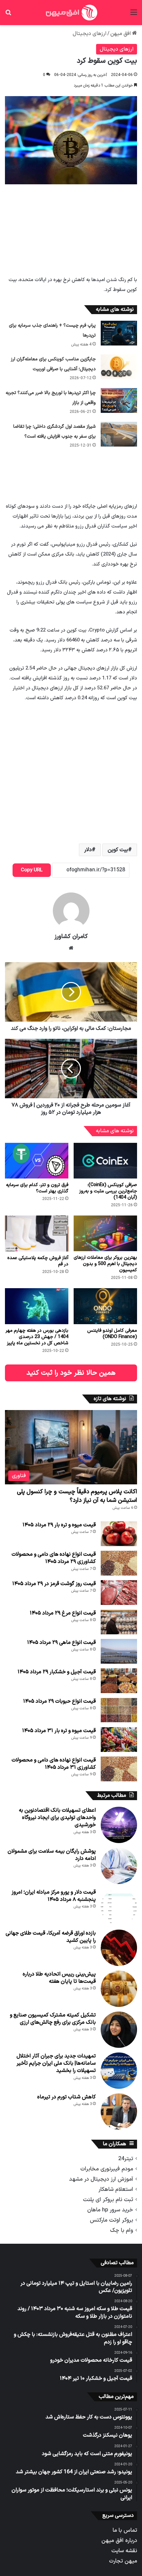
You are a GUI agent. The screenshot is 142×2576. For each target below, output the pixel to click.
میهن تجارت (123, 2561)
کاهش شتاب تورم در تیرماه (67, 2097)
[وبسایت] (71, 948)
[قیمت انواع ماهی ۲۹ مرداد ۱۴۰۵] (119, 1651)
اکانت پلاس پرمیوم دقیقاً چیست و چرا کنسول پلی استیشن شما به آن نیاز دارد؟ (77, 1496)
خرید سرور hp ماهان (110, 2210)
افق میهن (121, 34)
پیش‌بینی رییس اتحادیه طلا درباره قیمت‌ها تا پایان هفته (59, 1978)
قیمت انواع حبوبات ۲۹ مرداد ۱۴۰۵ (59, 1701)
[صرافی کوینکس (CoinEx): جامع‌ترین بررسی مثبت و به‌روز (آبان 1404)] (105, 1161)
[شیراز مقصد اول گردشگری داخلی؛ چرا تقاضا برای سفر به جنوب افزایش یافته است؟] (119, 434)
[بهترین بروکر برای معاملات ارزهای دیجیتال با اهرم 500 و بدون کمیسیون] (105, 1233)
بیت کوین (118, 850)
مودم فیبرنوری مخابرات (107, 2169)
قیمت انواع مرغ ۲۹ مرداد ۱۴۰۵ (63, 1613)
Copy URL (32, 870)
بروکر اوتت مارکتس (111, 2220)
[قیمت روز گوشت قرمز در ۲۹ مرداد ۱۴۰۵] (119, 1593)
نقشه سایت (124, 2551)
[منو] (134, 15)
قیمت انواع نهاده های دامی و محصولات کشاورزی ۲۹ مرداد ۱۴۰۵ (54, 1558)
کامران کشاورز (71, 937)
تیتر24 (126, 2159)
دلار (88, 850)
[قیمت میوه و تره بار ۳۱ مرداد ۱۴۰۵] (119, 1740)
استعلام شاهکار (116, 2189)
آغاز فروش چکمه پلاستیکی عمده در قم (38, 1261)
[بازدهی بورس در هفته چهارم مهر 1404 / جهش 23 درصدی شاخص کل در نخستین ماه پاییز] (37, 1306)
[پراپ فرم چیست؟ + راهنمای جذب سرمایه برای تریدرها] (119, 333)
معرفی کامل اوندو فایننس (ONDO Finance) (112, 1334)
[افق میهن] (71, 13)
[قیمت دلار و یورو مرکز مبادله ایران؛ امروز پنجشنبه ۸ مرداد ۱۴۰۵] (119, 1907)
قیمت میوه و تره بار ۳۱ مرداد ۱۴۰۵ (59, 1731)
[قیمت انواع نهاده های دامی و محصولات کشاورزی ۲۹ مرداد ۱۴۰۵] (119, 1563)
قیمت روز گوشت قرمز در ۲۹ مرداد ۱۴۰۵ (54, 1584)
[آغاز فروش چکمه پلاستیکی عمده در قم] (37, 1233)
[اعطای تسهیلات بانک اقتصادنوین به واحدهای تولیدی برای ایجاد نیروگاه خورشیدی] (119, 1825)
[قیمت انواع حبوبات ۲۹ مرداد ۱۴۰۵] (119, 1710)
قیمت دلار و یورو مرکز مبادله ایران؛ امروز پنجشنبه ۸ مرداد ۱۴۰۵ (54, 1896)
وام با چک (122, 2230)
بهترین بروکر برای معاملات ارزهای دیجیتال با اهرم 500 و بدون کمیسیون (105, 1264)
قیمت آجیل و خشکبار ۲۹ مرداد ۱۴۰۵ (57, 1672)
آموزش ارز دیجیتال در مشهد (101, 2179)
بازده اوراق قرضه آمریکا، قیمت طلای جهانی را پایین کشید (51, 1937)
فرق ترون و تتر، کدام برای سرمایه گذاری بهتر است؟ (37, 1188)
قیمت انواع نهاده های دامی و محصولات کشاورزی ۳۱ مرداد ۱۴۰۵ (54, 1764)
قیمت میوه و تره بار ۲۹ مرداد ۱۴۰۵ (59, 1525)
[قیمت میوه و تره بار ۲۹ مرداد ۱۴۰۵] (119, 1534)
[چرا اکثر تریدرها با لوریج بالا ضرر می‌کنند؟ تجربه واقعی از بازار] (119, 400)
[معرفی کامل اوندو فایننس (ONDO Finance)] (105, 1306)
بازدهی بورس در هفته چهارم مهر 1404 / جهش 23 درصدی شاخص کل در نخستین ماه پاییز (37, 1337)
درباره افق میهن (119, 2540)
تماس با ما (125, 2530)
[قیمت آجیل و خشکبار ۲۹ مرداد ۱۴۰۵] (119, 1681)
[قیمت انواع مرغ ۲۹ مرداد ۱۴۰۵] (119, 1622)
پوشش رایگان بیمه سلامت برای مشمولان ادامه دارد (52, 1855)
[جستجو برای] (8, 15)
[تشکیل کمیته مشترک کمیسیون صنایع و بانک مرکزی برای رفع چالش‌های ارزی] (119, 2030)
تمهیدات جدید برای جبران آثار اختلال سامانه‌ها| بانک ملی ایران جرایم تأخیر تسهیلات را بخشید (56, 2064)
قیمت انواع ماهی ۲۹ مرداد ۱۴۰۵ (61, 1643)
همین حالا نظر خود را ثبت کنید (71, 1373)
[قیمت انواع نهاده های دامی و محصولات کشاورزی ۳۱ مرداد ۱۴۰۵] (119, 1769)
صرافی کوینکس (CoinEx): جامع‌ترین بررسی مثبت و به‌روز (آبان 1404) (108, 1191)
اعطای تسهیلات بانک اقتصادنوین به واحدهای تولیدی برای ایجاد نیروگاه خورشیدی (57, 1818)
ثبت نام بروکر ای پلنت (108, 2200)
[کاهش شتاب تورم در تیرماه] (119, 2112)
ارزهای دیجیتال (89, 34)
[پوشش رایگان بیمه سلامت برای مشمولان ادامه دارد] (119, 1866)
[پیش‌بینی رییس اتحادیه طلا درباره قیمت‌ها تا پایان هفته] (119, 1989)
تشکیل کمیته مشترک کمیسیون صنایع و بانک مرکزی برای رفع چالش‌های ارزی (53, 2019)
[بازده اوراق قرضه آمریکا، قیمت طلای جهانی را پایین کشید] (119, 1948)
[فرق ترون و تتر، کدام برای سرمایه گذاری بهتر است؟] (37, 1161)
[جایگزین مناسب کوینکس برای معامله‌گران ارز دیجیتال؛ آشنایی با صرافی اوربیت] (119, 367)
